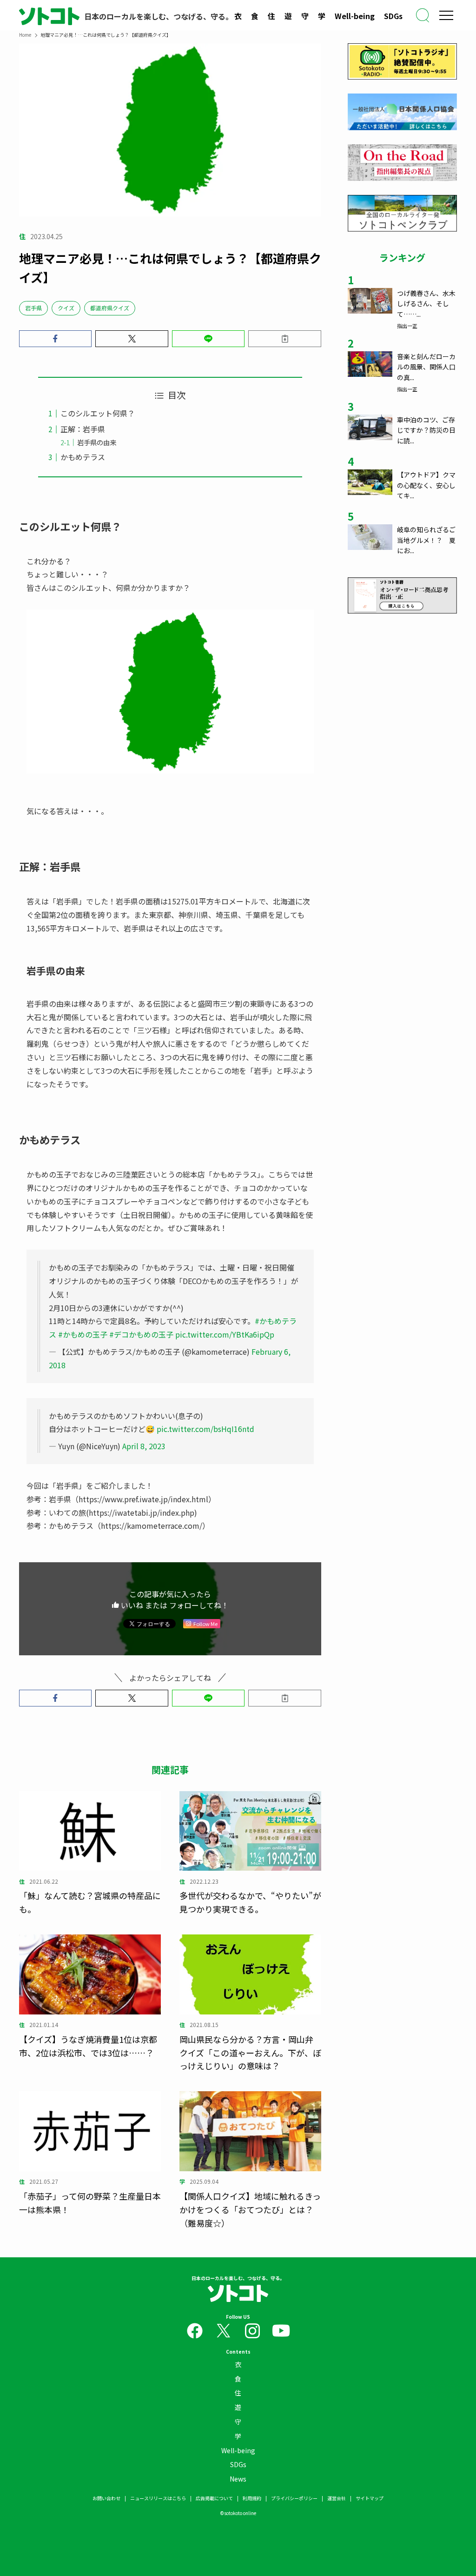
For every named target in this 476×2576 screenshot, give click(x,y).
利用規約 (252, 2498)
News (238, 2479)
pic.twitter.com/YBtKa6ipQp (225, 1334)
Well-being (355, 16)
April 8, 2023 (144, 1446)
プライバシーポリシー (294, 2498)
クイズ (66, 308)
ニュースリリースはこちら (158, 2498)
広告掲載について (214, 2498)
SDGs (393, 16)
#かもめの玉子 (83, 1334)
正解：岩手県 (83, 429)
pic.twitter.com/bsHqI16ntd (205, 1429)
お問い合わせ (106, 2498)
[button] (56, 339)
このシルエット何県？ (98, 413)
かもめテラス (83, 457)
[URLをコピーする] (285, 339)
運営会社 (337, 2498)
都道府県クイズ (110, 308)
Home (25, 35)
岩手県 (33, 308)
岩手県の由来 (97, 442)
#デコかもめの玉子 (141, 1334)
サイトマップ (370, 2498)
